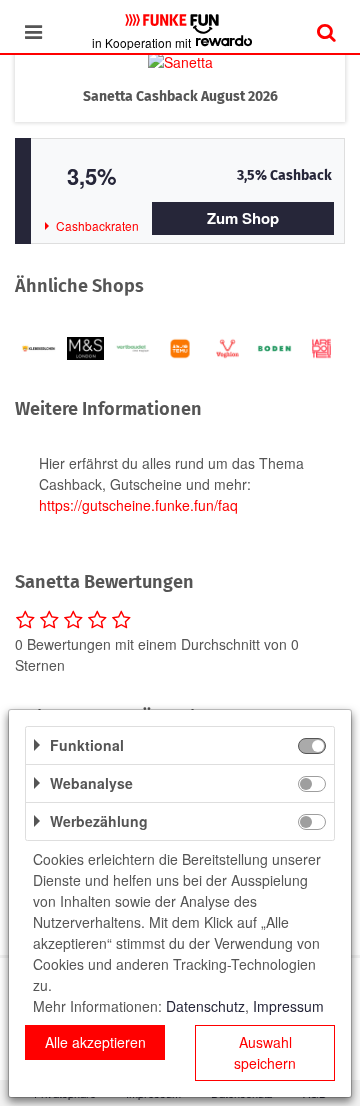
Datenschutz (205, 1006)
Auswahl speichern (265, 1052)
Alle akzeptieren (95, 1042)
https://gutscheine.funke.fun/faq (138, 505)
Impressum (288, 1006)
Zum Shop (243, 218)
